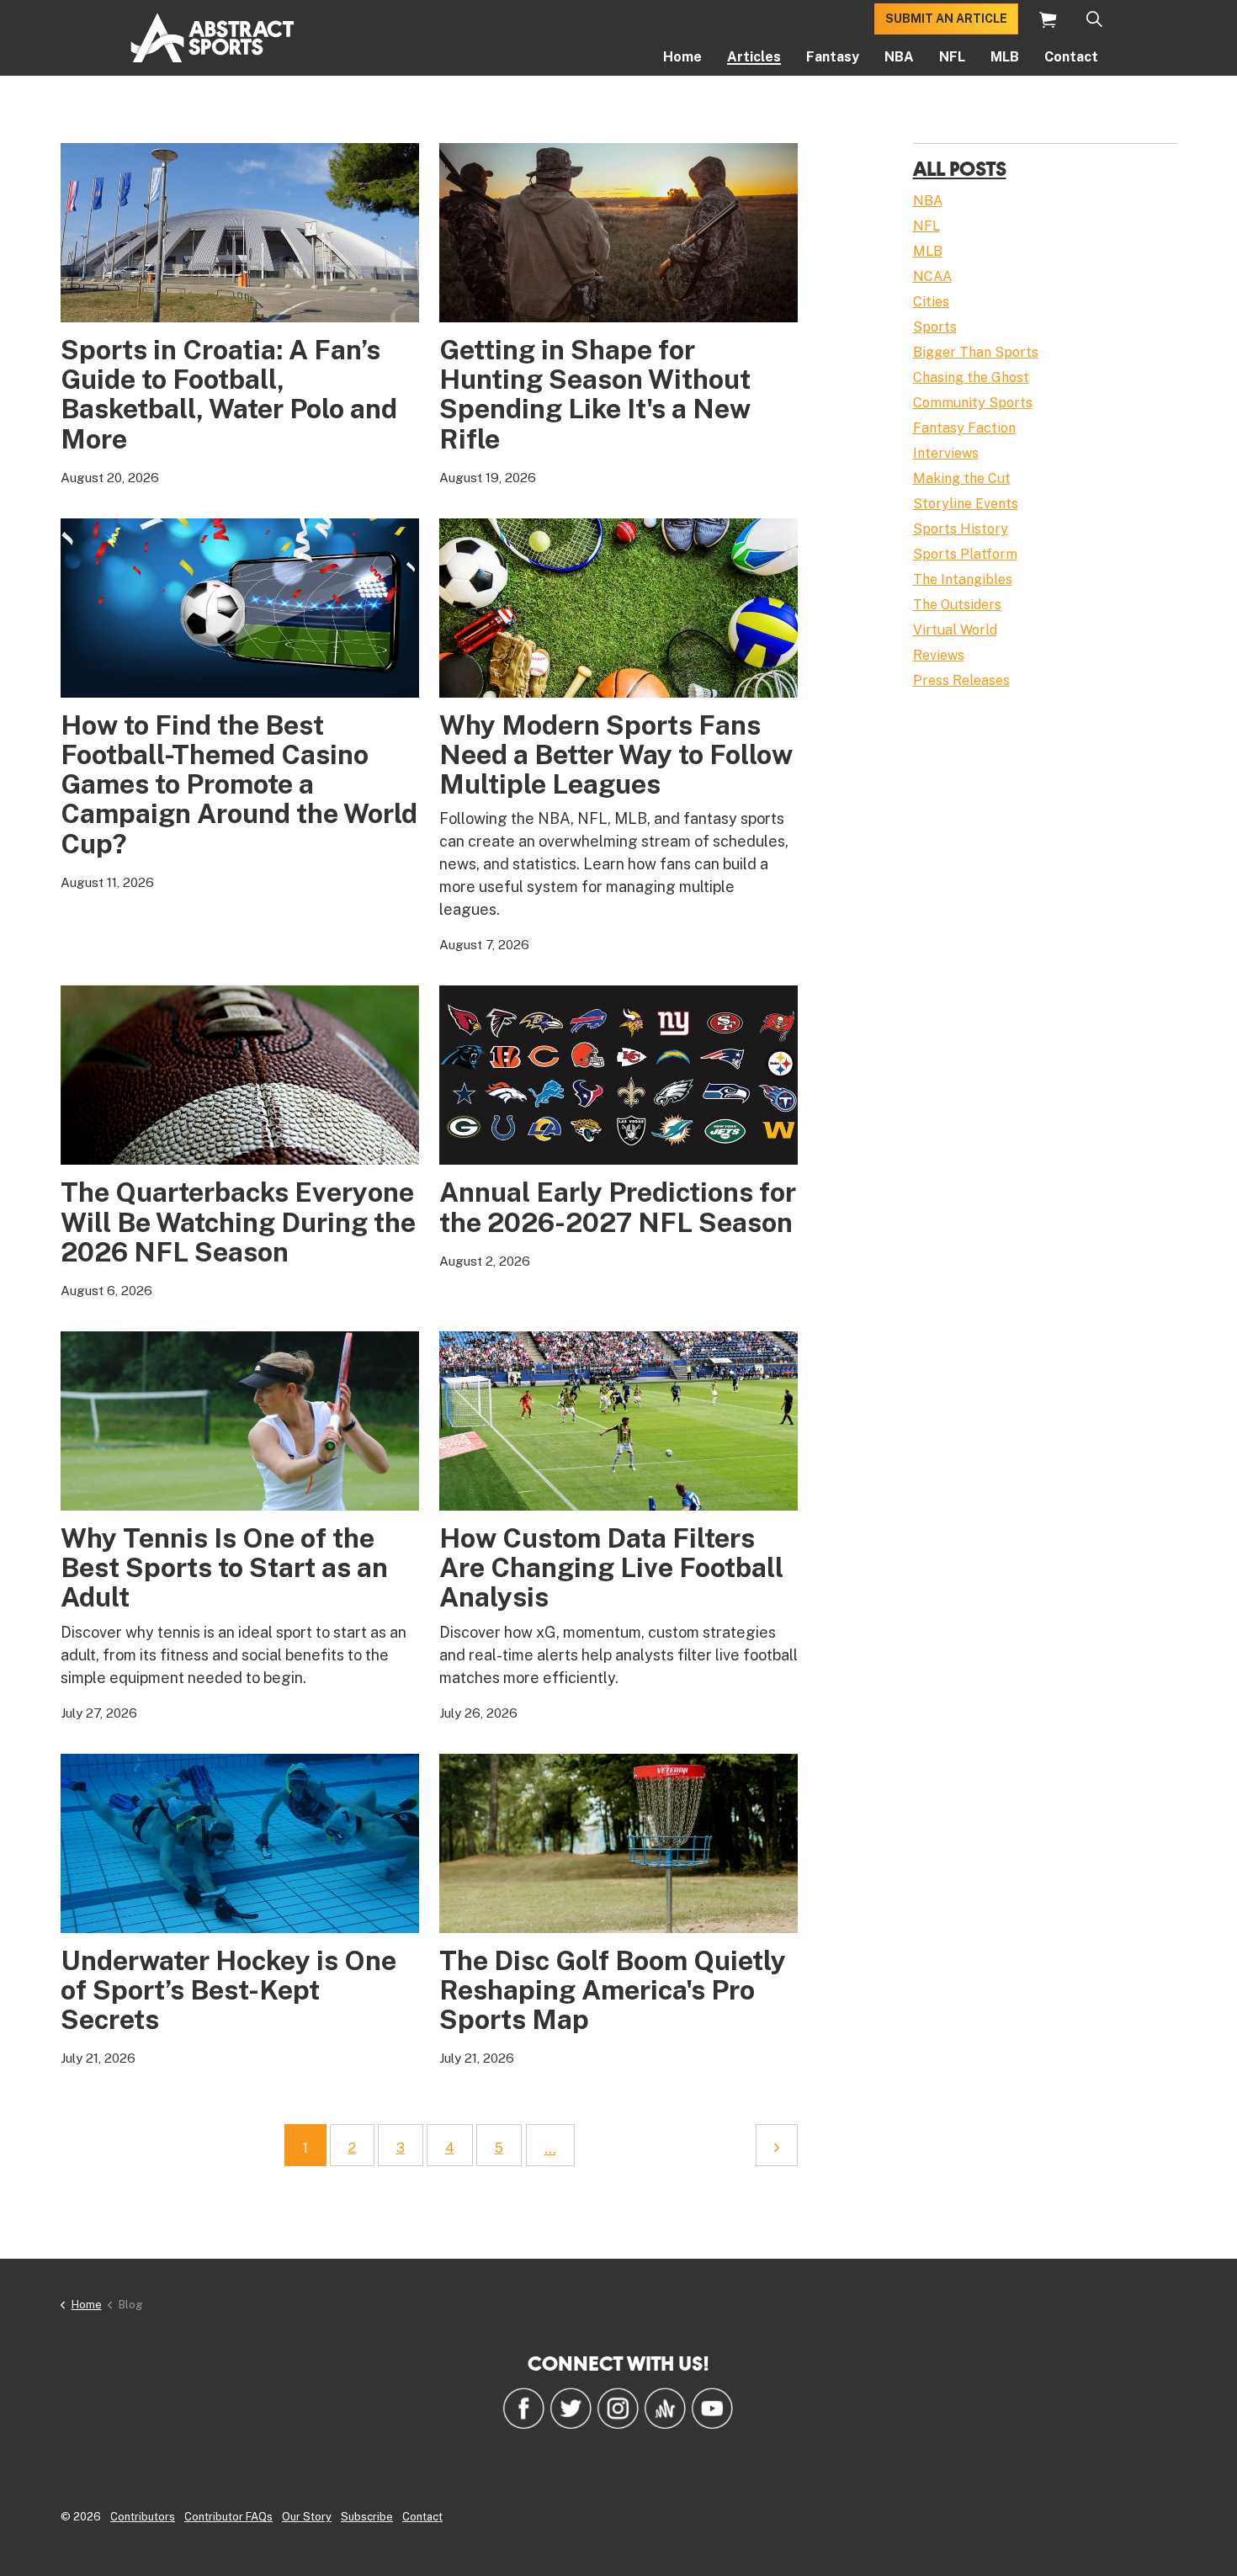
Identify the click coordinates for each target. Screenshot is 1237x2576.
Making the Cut (962, 478)
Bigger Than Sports (976, 352)
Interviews (946, 453)
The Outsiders (957, 605)
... (550, 2148)
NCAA (932, 276)
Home (682, 57)
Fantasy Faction (964, 428)
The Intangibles (963, 579)
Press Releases (961, 680)
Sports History (961, 529)
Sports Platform (965, 554)
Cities (931, 302)
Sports (935, 327)
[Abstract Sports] (212, 38)
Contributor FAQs (228, 2517)
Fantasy (833, 57)
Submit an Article (946, 19)
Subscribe (367, 2517)
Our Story (307, 2517)
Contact (1071, 57)
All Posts (960, 168)
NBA (899, 57)
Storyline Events (966, 504)
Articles (754, 57)
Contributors (143, 2517)
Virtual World (955, 630)
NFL (952, 57)
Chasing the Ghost (971, 377)
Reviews (939, 655)
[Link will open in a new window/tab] (523, 2408)
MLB (1005, 57)
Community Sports (973, 403)
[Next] (777, 2145)
